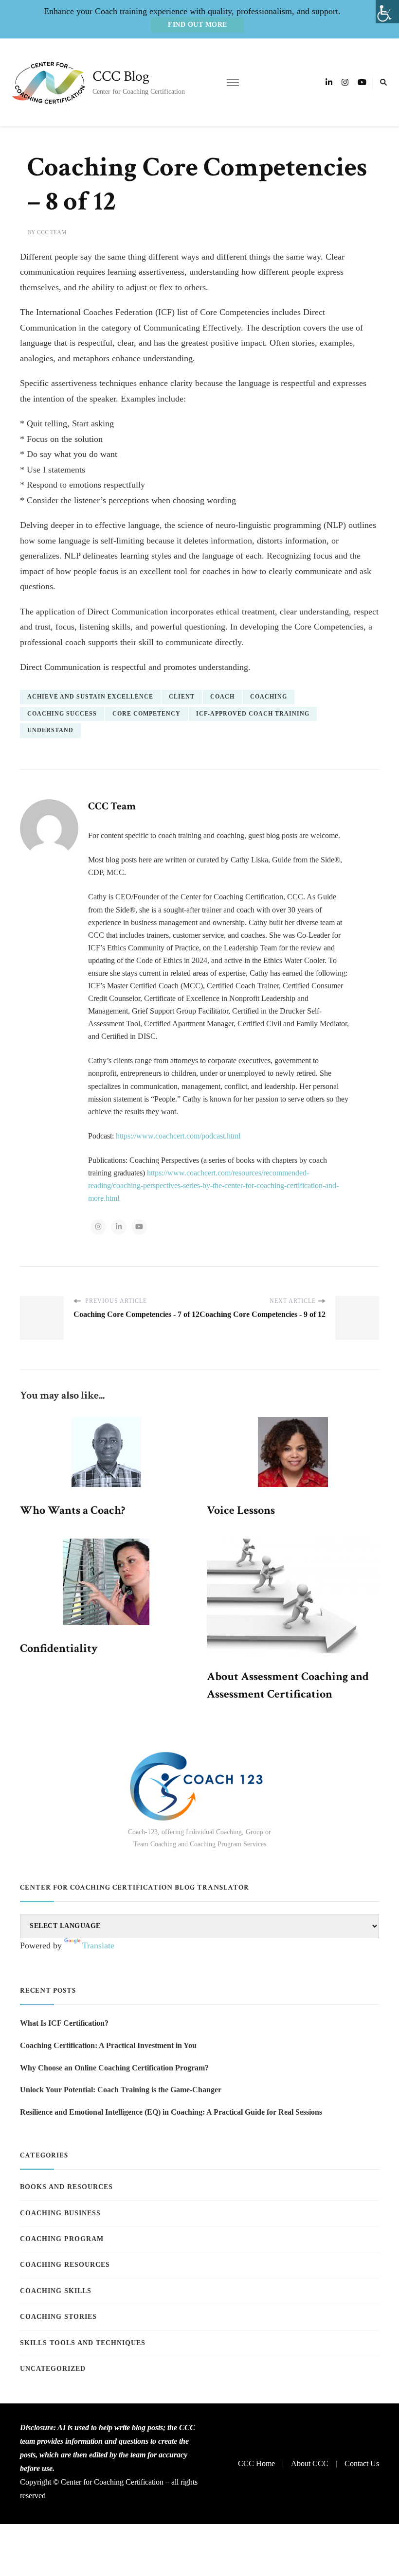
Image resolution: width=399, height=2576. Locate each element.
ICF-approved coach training (253, 714)
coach (222, 697)
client (182, 697)
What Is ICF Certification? (64, 2023)
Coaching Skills (56, 2291)
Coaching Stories (58, 2317)
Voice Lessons (241, 1510)
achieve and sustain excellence (90, 697)
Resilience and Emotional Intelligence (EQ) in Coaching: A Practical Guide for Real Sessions (171, 2112)
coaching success (62, 714)
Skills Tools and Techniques (83, 2343)
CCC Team (52, 232)
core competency (146, 714)
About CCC (310, 2463)
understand (50, 730)
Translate (98, 1945)
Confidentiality (59, 1648)
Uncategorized (53, 2369)
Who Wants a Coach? (73, 1510)
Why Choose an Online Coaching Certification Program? (114, 2068)
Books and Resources (66, 2187)
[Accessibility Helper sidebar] (387, 12)
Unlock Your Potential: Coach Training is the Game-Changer (121, 2090)
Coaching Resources (65, 2265)
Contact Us (362, 2463)
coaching (269, 697)
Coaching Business (60, 2213)
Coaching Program (62, 2239)
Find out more (198, 25)
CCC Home (256, 2463)
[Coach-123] (199, 1786)
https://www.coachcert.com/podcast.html (178, 1136)
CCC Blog (121, 77)
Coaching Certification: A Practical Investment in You (108, 2045)
